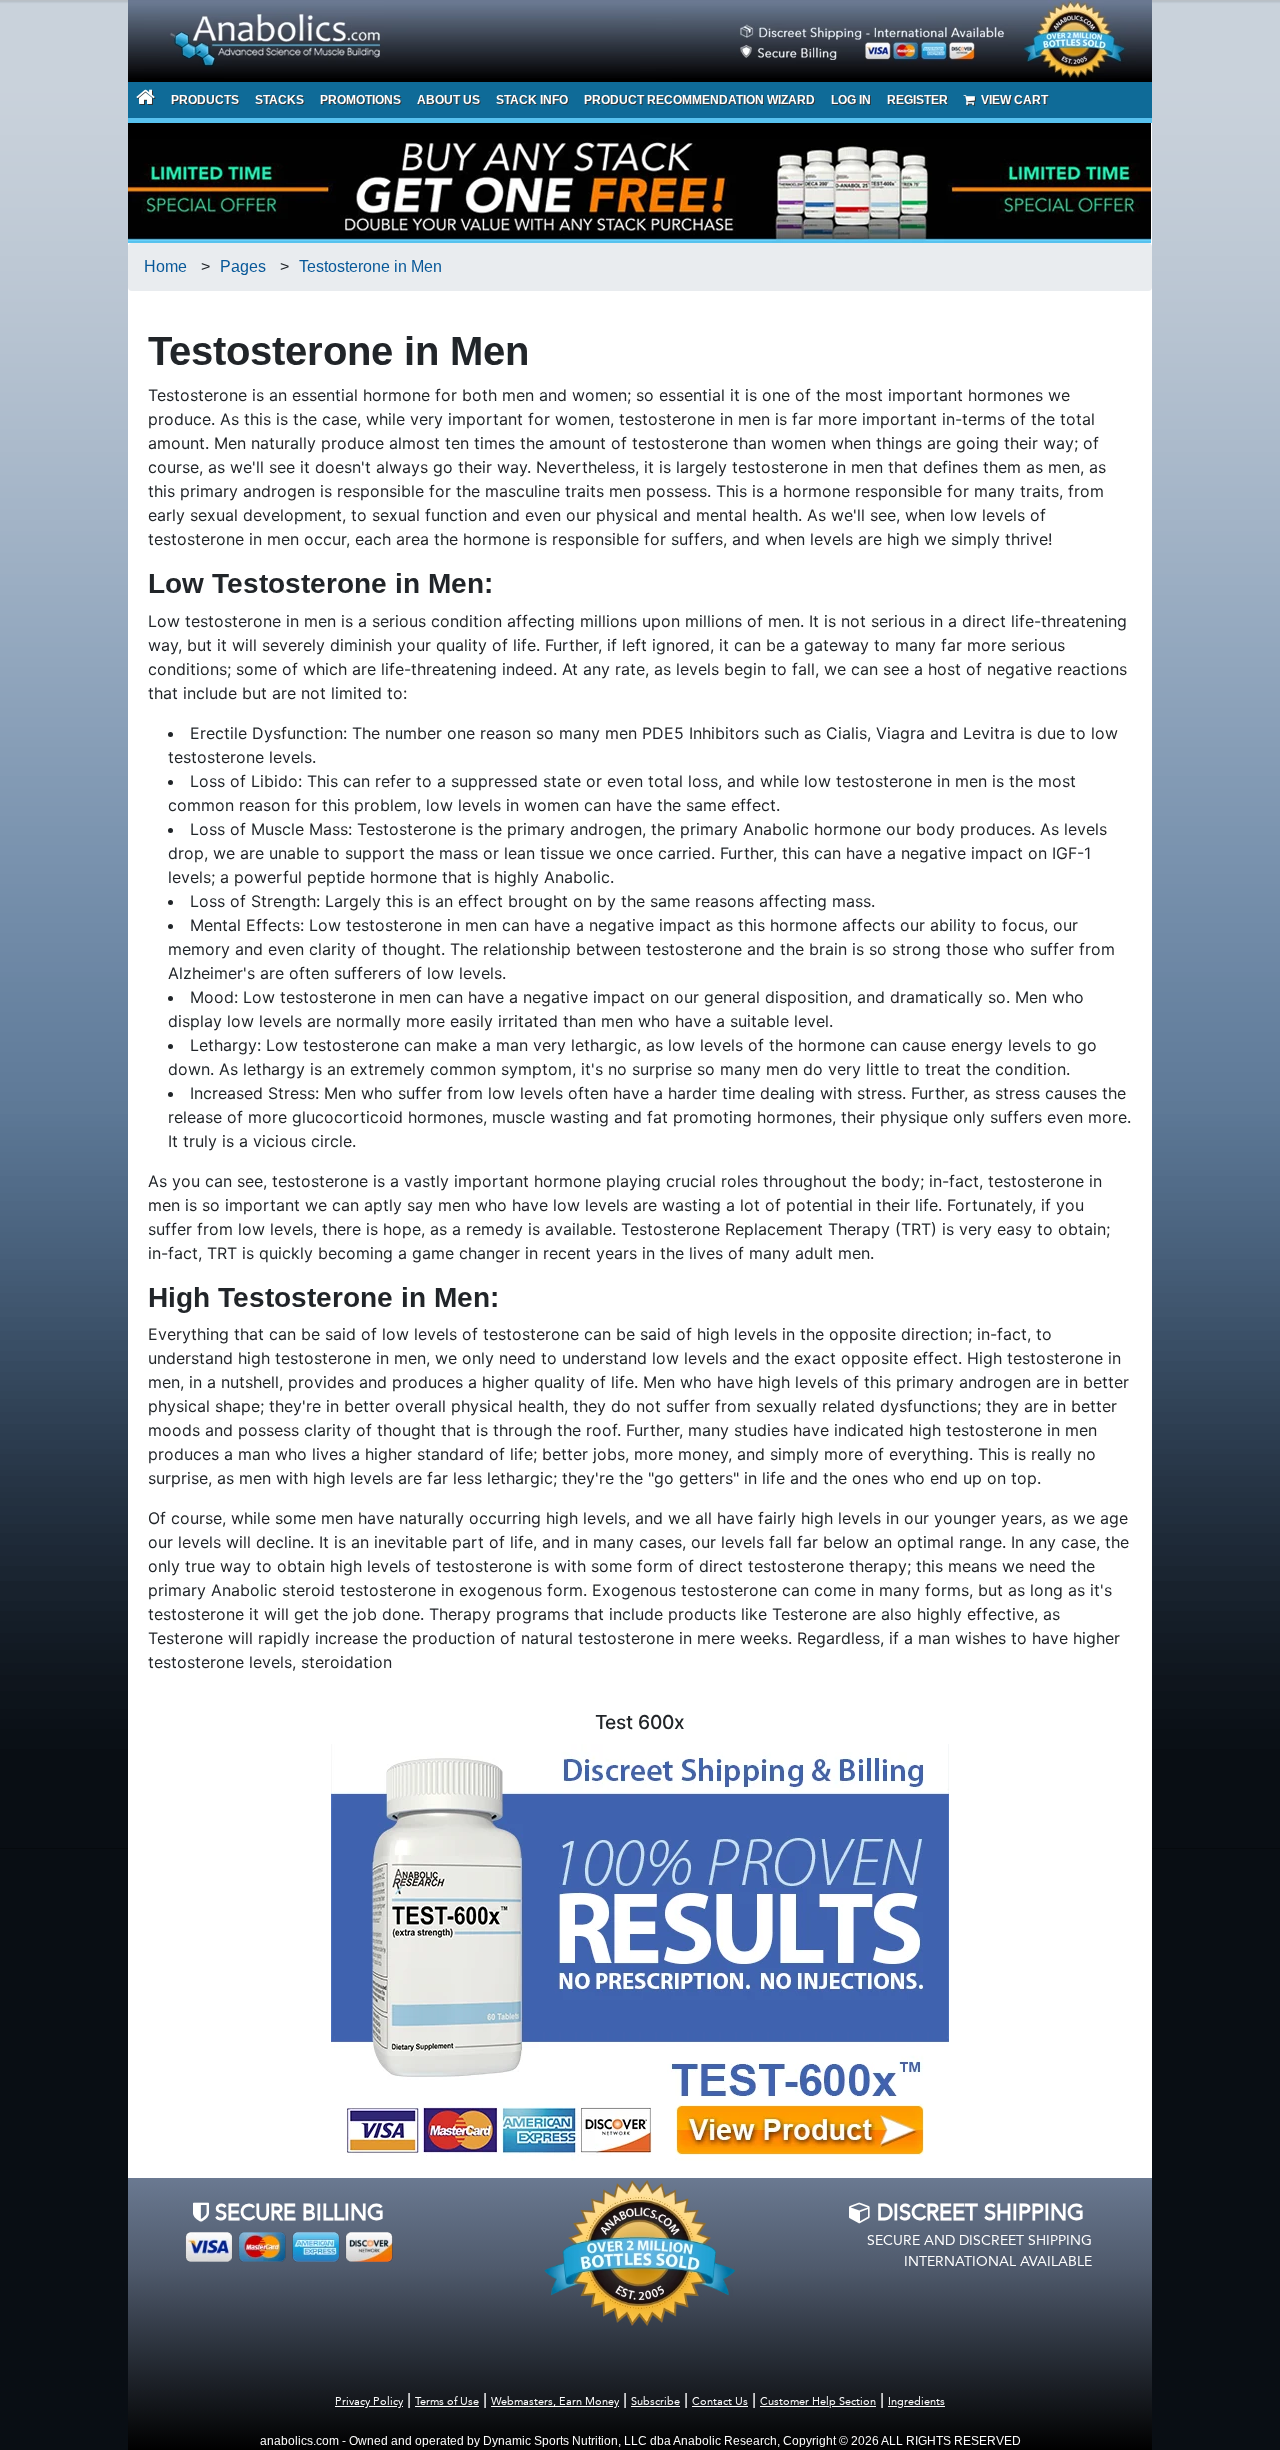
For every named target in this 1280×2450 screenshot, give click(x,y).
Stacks (279, 100)
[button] (1279, 2439)
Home (165, 266)
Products (205, 100)
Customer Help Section (818, 2402)
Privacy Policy (369, 2402)
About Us (448, 100)
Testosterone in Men (370, 266)
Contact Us (720, 2402)
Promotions (360, 100)
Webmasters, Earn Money (555, 2402)
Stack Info (532, 100)
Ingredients (916, 2402)
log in (851, 100)
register (917, 100)
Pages (243, 266)
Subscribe (655, 2402)
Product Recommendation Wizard (699, 100)
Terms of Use (447, 2402)
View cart (1011, 100)
